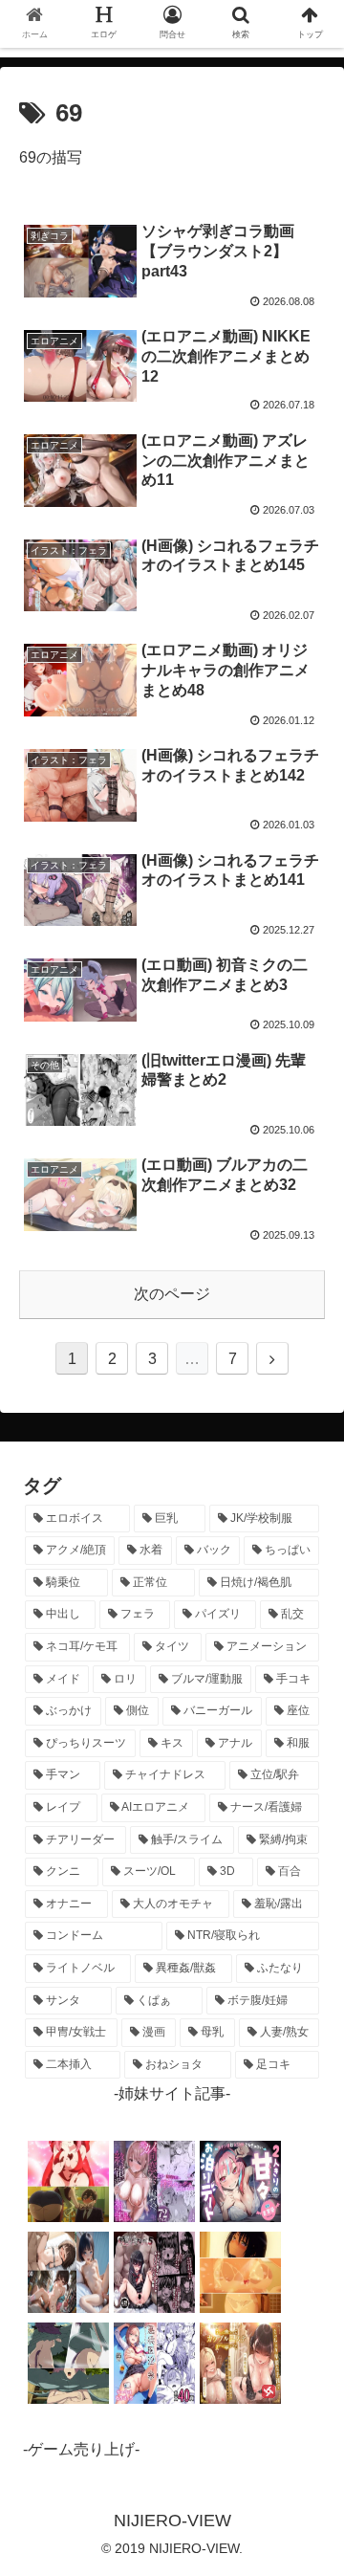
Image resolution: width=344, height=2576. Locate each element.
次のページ (172, 1294)
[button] (307, 1920)
